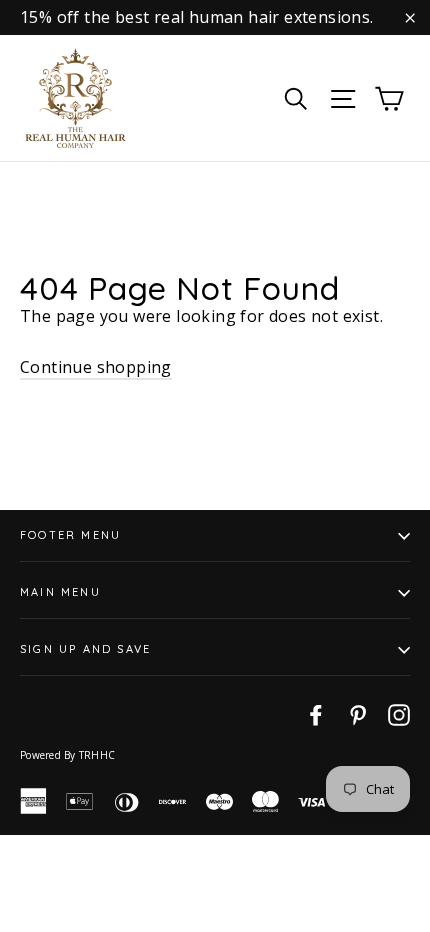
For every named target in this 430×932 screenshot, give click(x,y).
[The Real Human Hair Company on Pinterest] (358, 714)
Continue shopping (96, 367)
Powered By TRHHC (67, 755)
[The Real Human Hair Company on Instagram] (399, 714)
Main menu (60, 592)
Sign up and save (85, 649)
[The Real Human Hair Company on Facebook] (316, 714)
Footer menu (70, 535)
